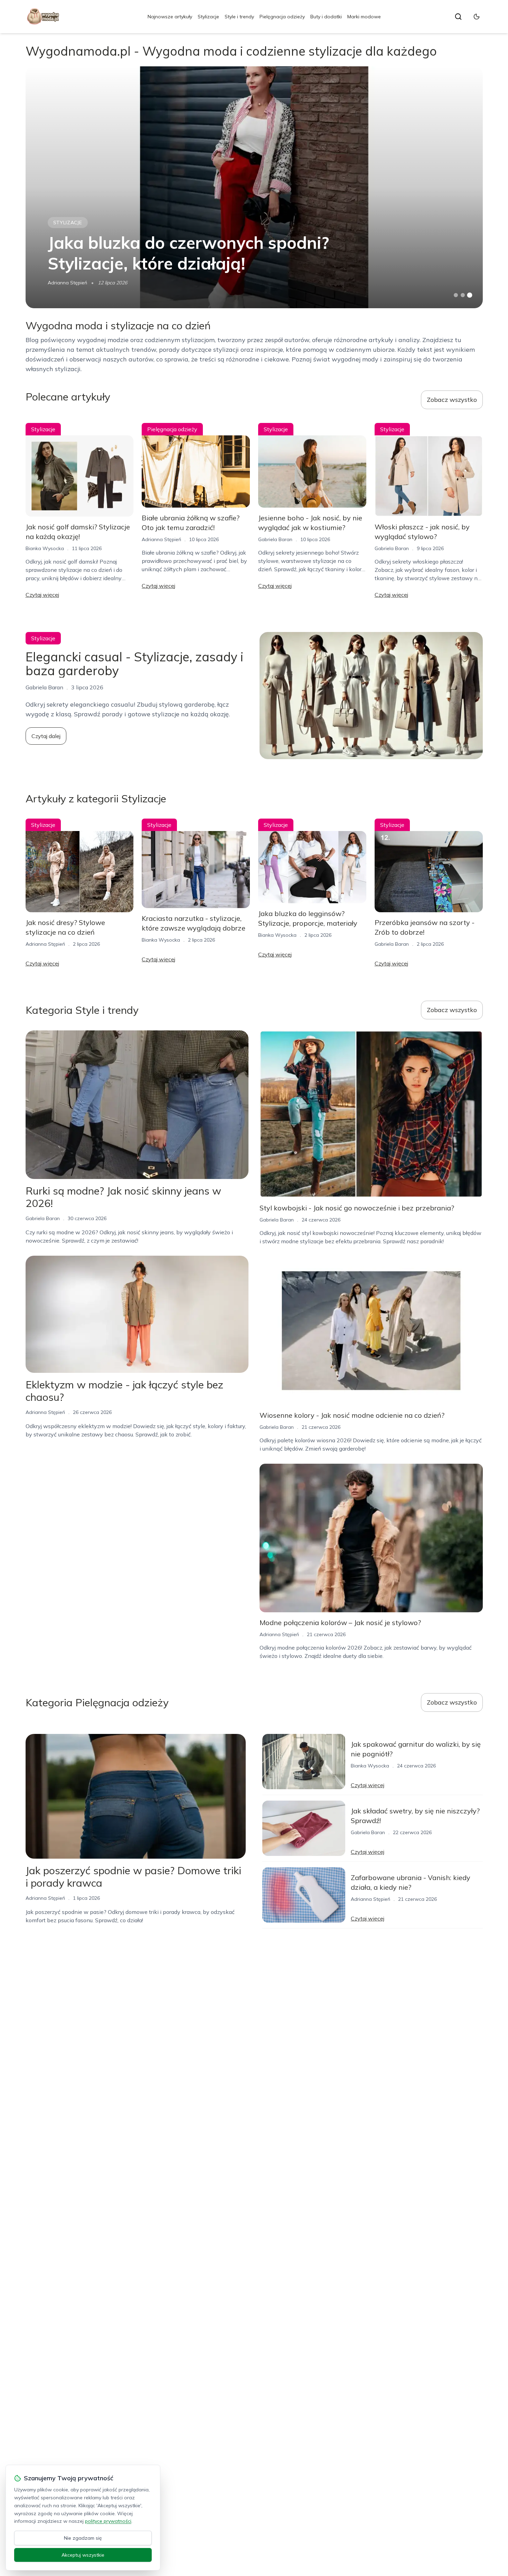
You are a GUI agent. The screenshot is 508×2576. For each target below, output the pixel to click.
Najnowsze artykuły (170, 17)
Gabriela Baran (275, 539)
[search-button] (458, 17)
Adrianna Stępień (67, 283)
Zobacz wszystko (452, 400)
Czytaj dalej (46, 736)
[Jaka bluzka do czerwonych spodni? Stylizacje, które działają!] (254, 187)
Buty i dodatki (326, 17)
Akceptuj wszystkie (83, 2555)
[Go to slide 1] (456, 295)
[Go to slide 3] (469, 295)
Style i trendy (239, 17)
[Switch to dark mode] (477, 17)
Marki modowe (364, 17)
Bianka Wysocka (45, 548)
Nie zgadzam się (83, 2538)
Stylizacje (208, 17)
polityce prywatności (108, 2521)
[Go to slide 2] (463, 295)
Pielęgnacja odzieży (282, 17)
